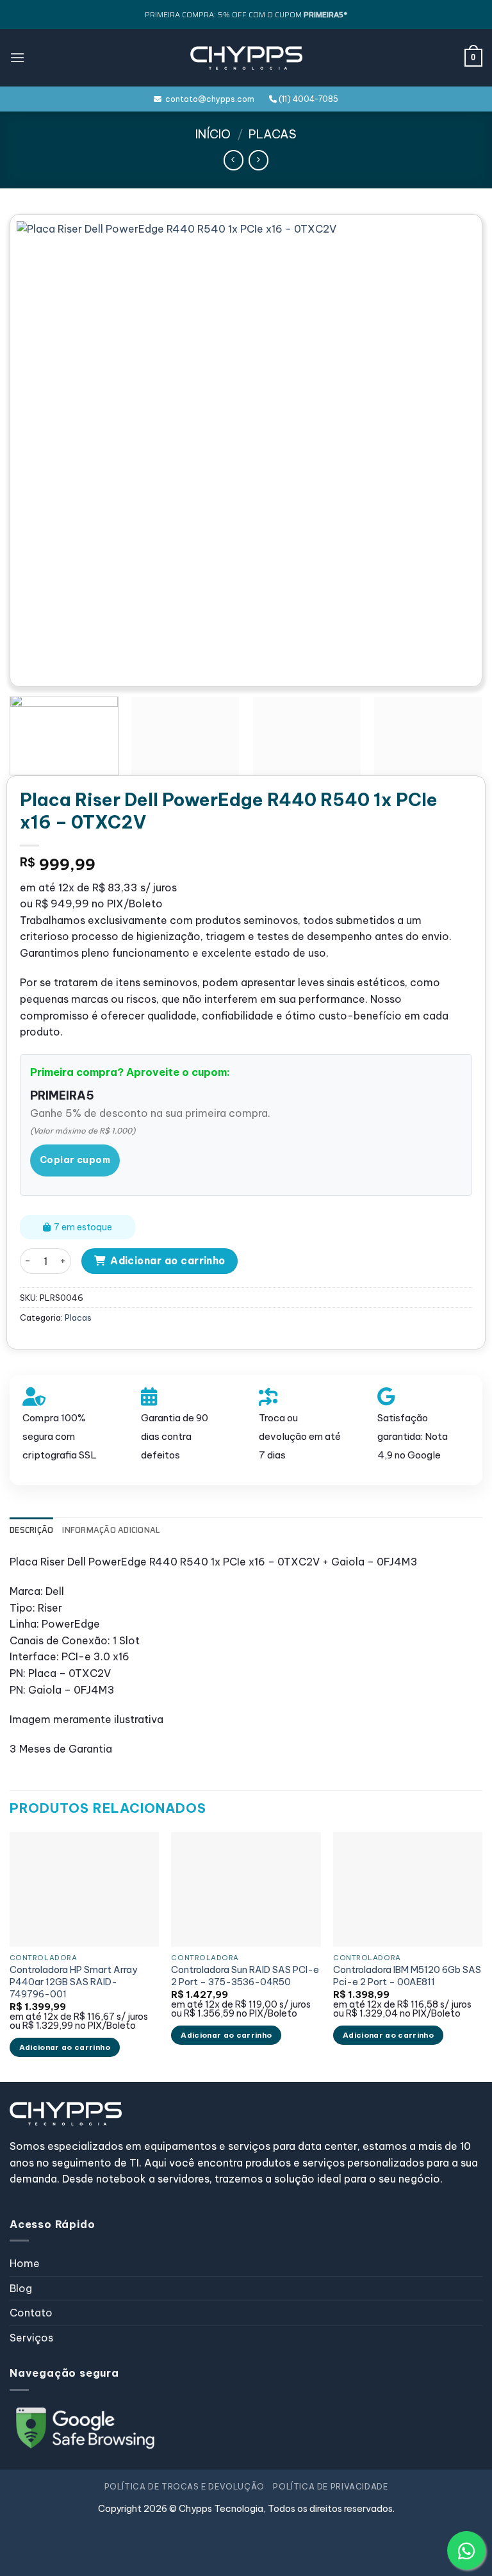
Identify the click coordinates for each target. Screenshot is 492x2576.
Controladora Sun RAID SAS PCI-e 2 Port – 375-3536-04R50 (245, 1976)
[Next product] (234, 160)
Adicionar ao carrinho (168, 1260)
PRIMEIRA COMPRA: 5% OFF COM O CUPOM (246, 14)
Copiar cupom (75, 1160)
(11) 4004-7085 (307, 99)
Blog (21, 2288)
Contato (31, 2313)
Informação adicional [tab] (111, 1530)
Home (25, 2263)
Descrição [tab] (31, 1530)
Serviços (31, 2338)
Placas (273, 134)
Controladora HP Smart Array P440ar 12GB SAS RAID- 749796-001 (73, 1982)
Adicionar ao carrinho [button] (65, 2047)
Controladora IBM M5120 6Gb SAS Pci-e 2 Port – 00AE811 (407, 1976)
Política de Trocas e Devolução (184, 2487)
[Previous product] (258, 160)
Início (213, 134)
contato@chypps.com (208, 99)
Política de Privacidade (330, 2487)
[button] (17, 57)
